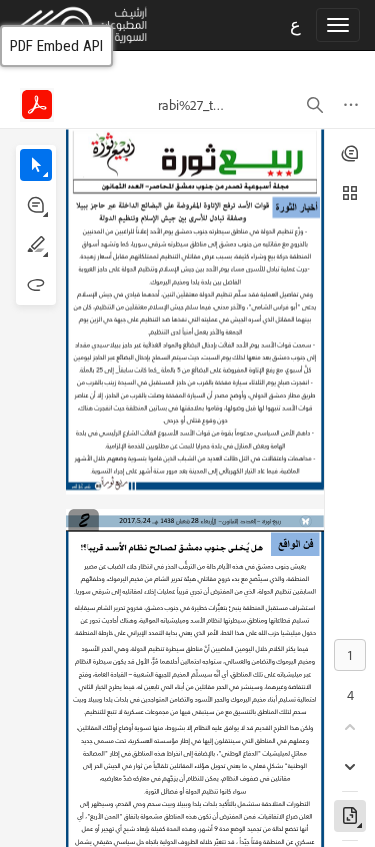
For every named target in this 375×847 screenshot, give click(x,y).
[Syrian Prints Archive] (74, 24)
